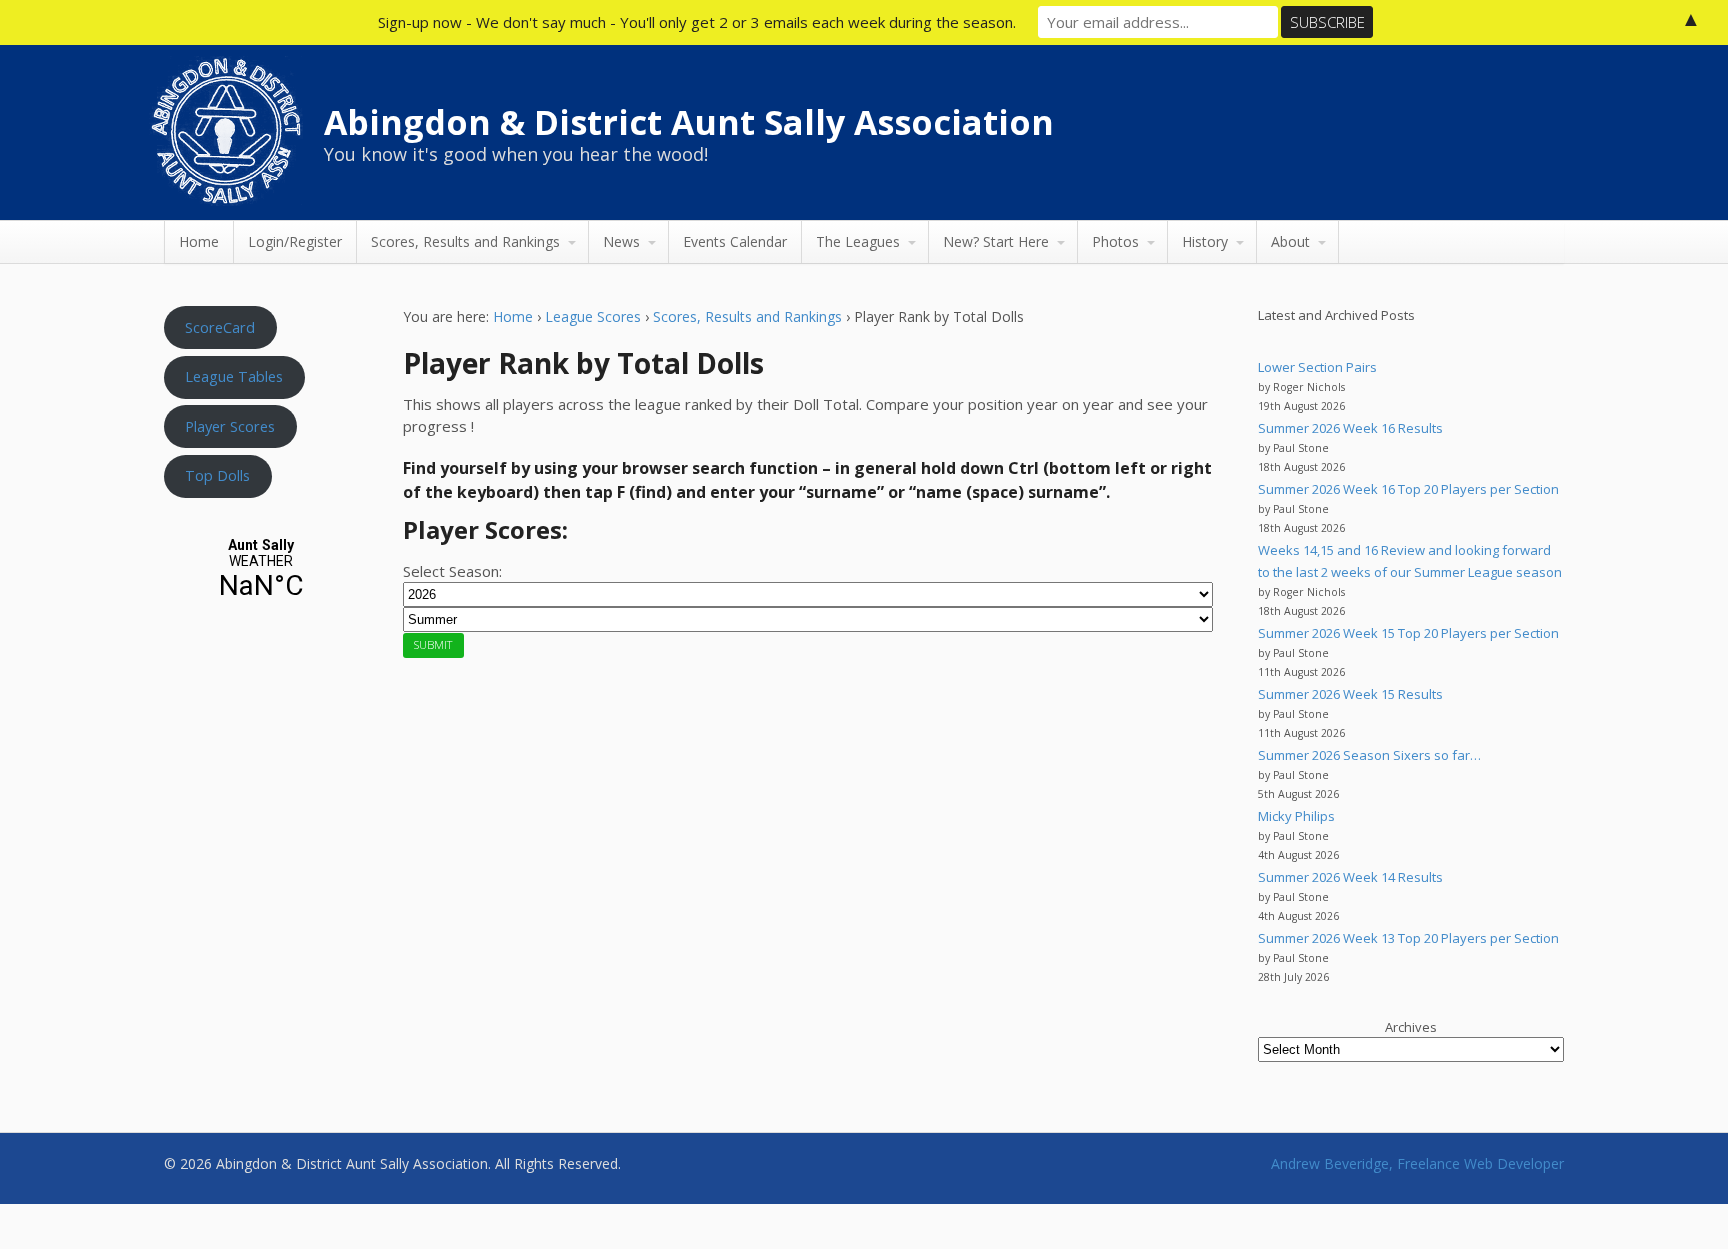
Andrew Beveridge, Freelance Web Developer (1417, 1163)
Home (199, 241)
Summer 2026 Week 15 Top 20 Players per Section (1408, 633)
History (1205, 241)
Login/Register (295, 241)
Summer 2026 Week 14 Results (1350, 877)
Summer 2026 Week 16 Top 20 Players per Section (1408, 489)
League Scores (593, 316)
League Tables (234, 376)
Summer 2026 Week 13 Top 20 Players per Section (1408, 938)
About (1290, 241)
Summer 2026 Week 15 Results (1350, 694)
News (621, 241)
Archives (1411, 1027)
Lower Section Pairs (1317, 367)
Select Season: (452, 571)
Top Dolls (217, 475)
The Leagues (858, 241)
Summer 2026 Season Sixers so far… (1369, 755)
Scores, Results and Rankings (465, 241)
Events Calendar (735, 241)
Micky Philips (1296, 816)
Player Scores (230, 426)
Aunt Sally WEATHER (261, 569)
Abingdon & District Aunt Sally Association (689, 122)
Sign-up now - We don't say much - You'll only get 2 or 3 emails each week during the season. (697, 22)
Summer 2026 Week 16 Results (1350, 428)
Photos (1115, 241)
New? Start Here (996, 241)
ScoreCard (220, 327)
